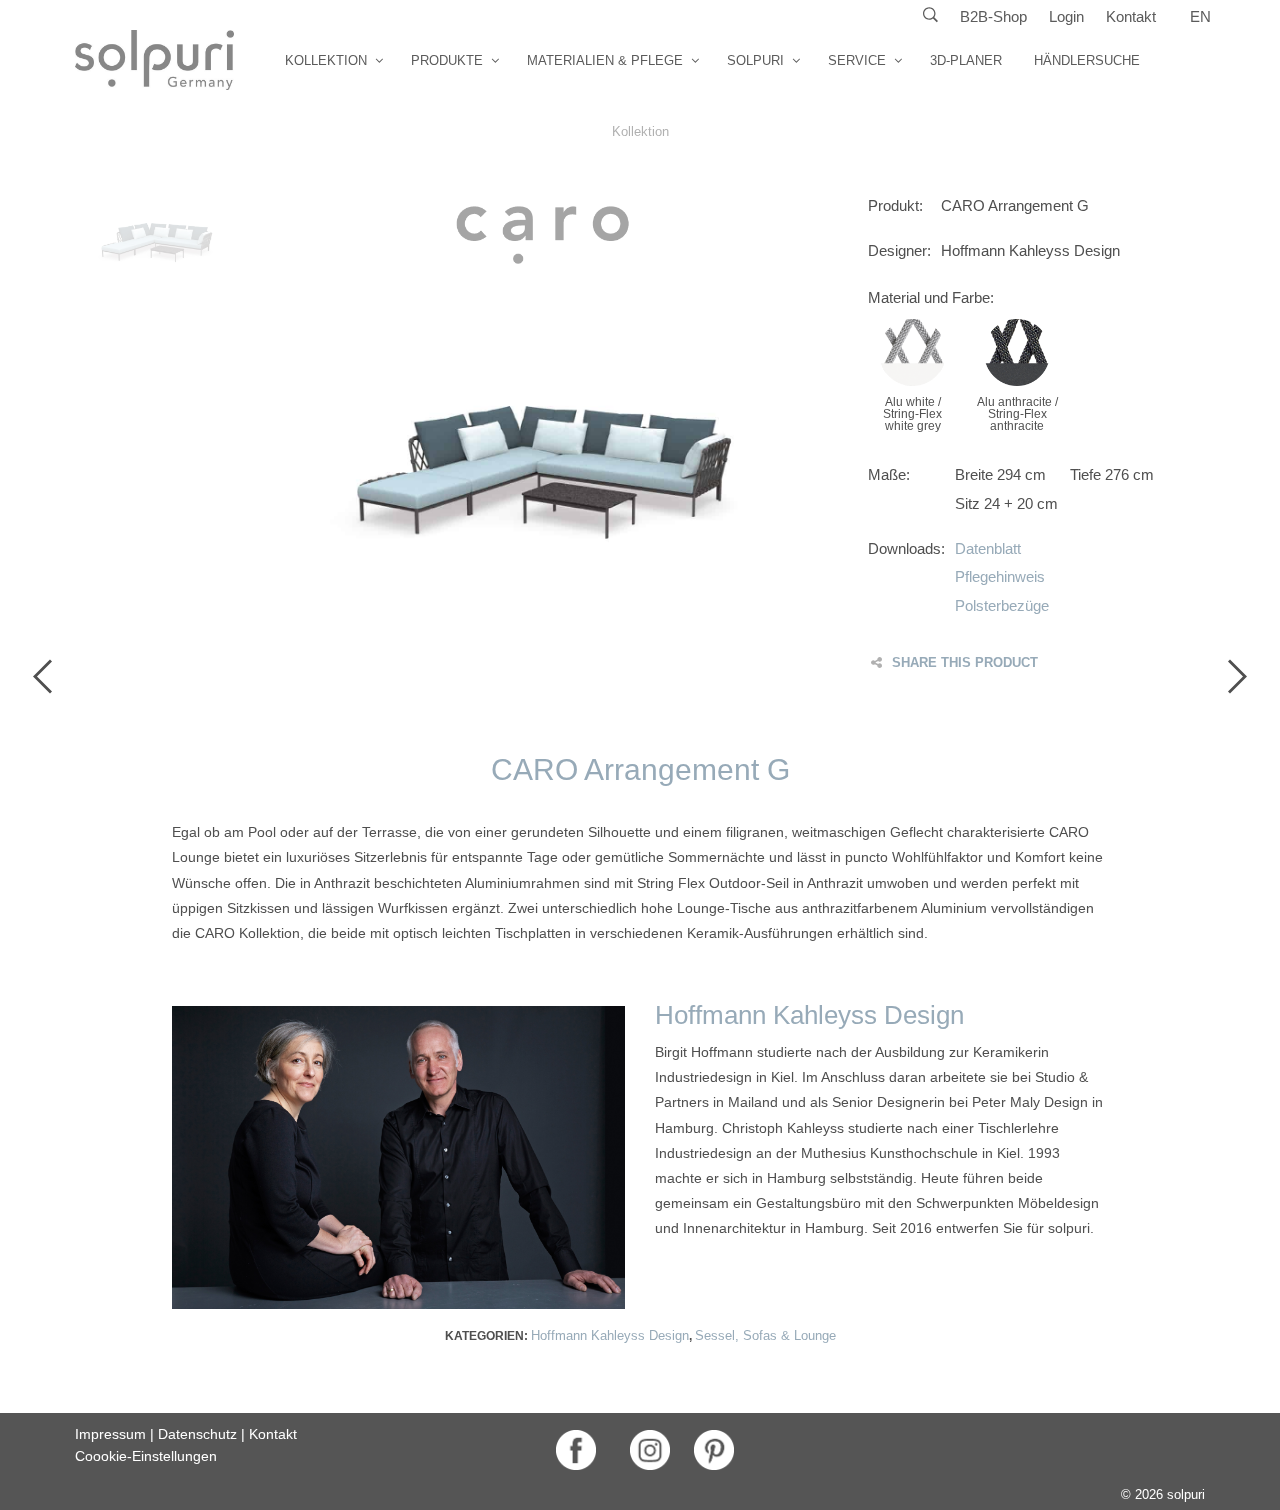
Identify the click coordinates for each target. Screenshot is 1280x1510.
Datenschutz (197, 1434)
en (1200, 16)
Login (1066, 16)
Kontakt (1131, 16)
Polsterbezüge (1002, 605)
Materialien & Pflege (605, 60)
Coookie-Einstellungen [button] (146, 1456)
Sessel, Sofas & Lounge (765, 1335)
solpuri (755, 60)
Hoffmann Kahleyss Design (610, 1335)
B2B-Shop (993, 16)
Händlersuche (1087, 60)
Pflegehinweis (1000, 576)
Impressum (110, 1434)
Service (857, 60)
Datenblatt (988, 548)
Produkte (447, 60)
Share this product (965, 662)
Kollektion (326, 60)
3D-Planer (966, 60)
